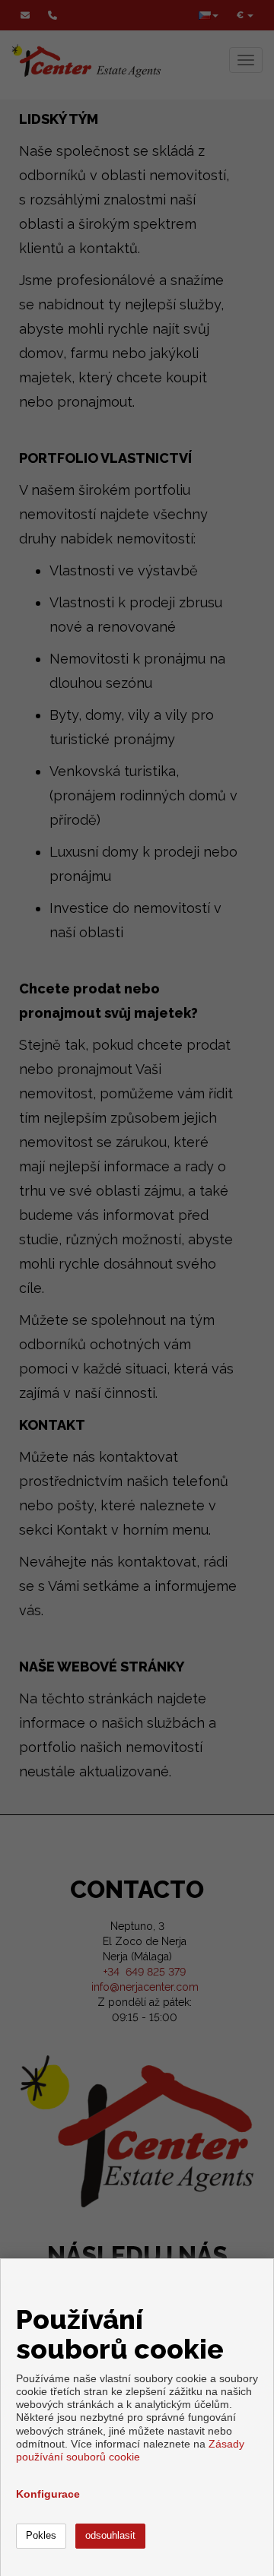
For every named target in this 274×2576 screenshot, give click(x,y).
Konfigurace (48, 2494)
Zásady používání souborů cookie (130, 2450)
